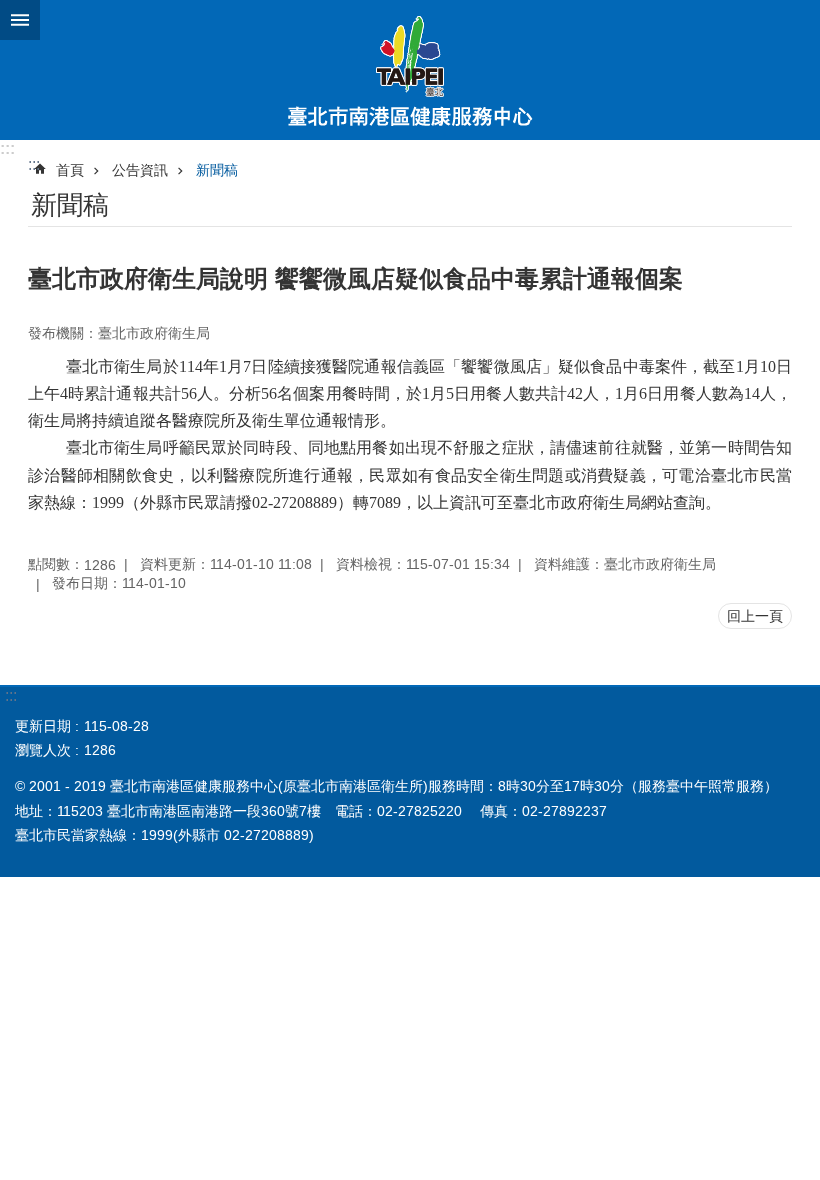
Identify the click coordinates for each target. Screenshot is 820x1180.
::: (7, 148)
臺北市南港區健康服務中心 (410, 70)
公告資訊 (140, 170)
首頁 (70, 170)
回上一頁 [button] (755, 616)
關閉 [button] (20, 20)
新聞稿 (217, 170)
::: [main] (34, 164)
